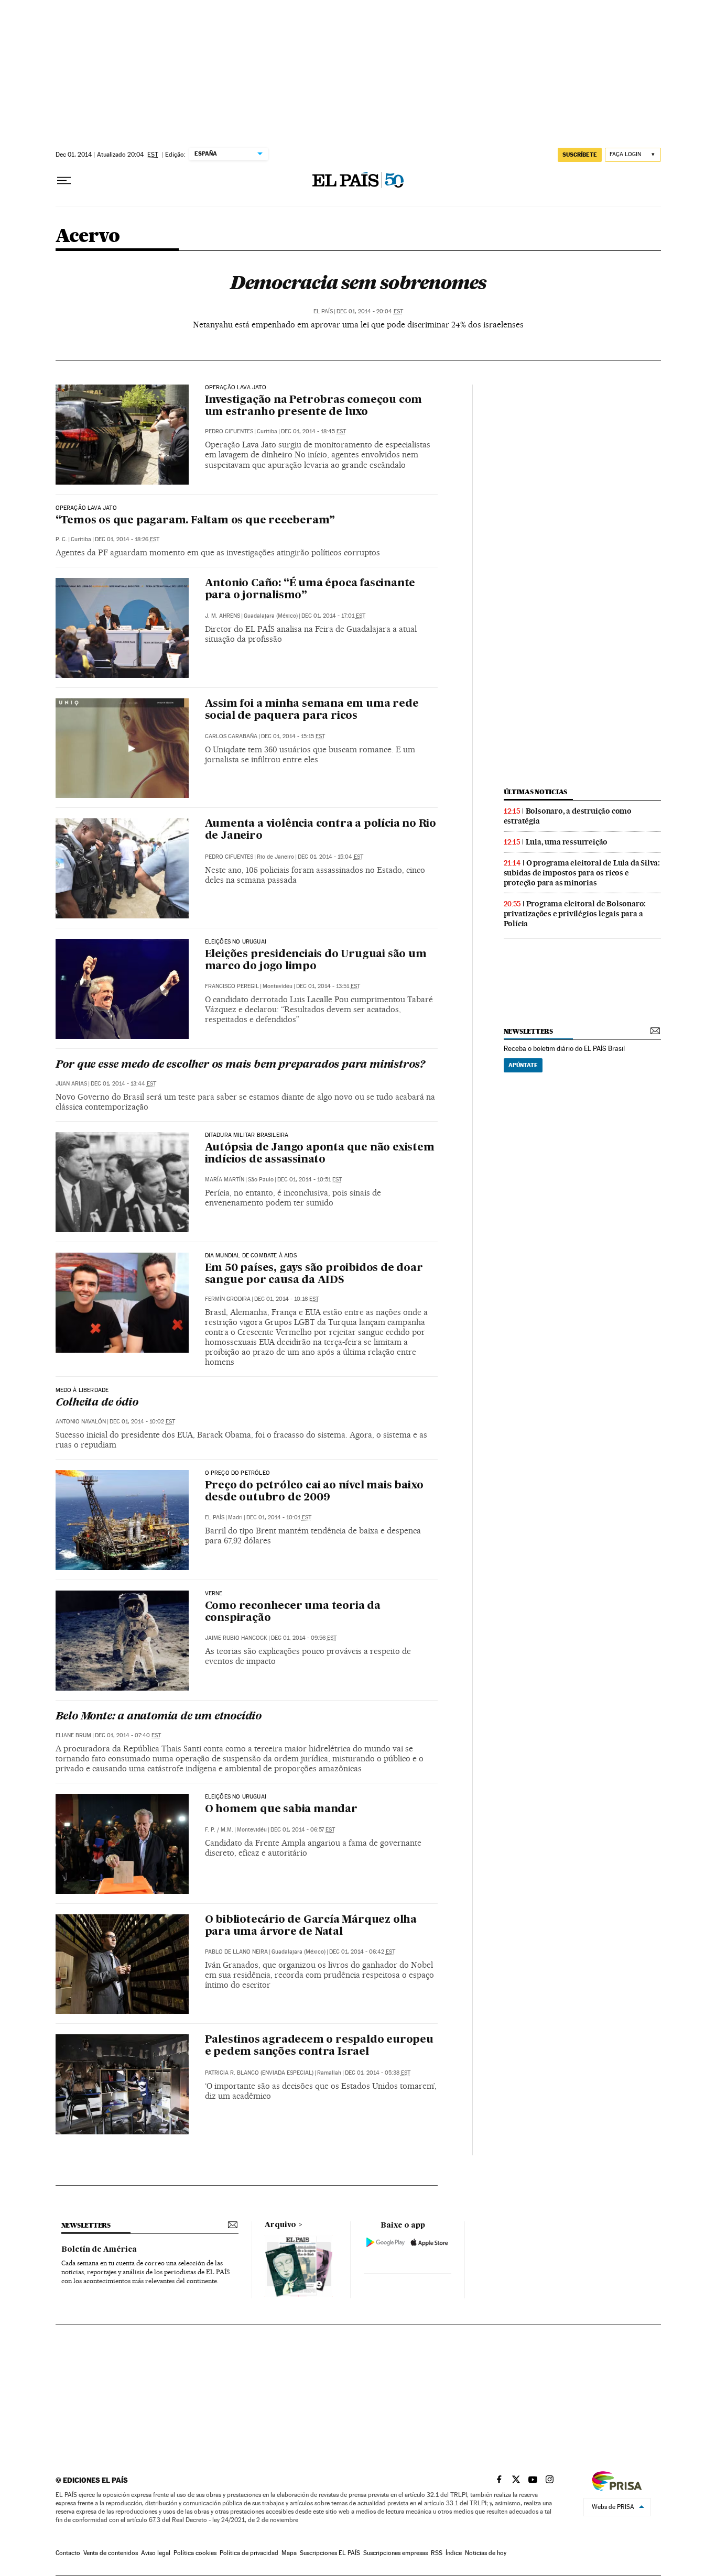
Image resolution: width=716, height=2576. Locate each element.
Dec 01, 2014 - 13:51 (328, 986)
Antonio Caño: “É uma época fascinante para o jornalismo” (310, 590)
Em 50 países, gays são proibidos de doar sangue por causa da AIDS (314, 1274)
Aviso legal (156, 2553)
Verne (214, 1594)
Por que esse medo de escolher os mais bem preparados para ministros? (240, 1065)
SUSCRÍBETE (580, 155)
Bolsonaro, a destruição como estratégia (568, 816)
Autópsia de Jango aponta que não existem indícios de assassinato (320, 1154)
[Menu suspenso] (64, 181)
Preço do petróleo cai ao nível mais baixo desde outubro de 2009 (314, 1492)
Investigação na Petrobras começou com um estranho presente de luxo (314, 406)
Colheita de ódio (97, 1403)
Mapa (289, 2553)
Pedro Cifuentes (229, 431)
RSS (437, 2553)
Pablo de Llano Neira (236, 1952)
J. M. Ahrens (223, 616)
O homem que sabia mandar (281, 1810)
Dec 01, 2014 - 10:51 (310, 1180)
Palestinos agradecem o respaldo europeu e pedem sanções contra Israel (319, 2046)
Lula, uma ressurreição (567, 842)
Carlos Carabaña (231, 736)
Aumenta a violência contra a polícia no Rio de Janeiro (321, 830)
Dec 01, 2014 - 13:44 (123, 1084)
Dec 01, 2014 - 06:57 (303, 1830)
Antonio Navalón (81, 1422)
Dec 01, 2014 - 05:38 (378, 2073)
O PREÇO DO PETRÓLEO (237, 1473)
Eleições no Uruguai (236, 942)
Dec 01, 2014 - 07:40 (128, 1735)
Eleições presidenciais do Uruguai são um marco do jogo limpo (316, 961)
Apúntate (523, 1065)
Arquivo (280, 2225)
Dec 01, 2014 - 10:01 (279, 1517)
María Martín (225, 1180)
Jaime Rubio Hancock (236, 1638)
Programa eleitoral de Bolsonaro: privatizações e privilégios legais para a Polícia (575, 914)
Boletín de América (99, 2250)
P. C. (61, 539)
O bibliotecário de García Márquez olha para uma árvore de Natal (311, 1926)
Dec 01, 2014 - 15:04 (330, 857)
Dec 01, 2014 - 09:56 (304, 1638)
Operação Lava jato (236, 388)
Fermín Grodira (228, 1299)
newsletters (528, 1031)
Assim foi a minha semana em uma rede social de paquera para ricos (312, 710)
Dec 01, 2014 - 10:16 (286, 1299)
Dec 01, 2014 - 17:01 (333, 616)
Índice (454, 2553)
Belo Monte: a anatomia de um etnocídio (159, 1717)
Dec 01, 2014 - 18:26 (127, 539)
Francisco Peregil (232, 986)
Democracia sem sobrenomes (358, 282)
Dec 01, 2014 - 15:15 (293, 736)
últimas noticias (536, 792)
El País (323, 311)
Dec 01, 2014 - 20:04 (370, 311)
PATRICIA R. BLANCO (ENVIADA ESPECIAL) (259, 2073)
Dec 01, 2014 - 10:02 (142, 1422)
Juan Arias (71, 1084)
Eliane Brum (73, 1735)
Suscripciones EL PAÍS (330, 2553)
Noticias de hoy (486, 2553)
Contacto (68, 2553)
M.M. (227, 1830)
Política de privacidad (249, 2553)
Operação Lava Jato (86, 508)
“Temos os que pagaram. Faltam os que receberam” (196, 521)
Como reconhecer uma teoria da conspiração (293, 1612)
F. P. (210, 1830)
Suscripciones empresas (395, 2553)
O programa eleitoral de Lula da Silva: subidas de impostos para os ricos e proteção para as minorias (582, 873)
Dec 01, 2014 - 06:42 (362, 1952)
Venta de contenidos (111, 2553)
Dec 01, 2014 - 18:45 (313, 431)
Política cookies (195, 2553)
